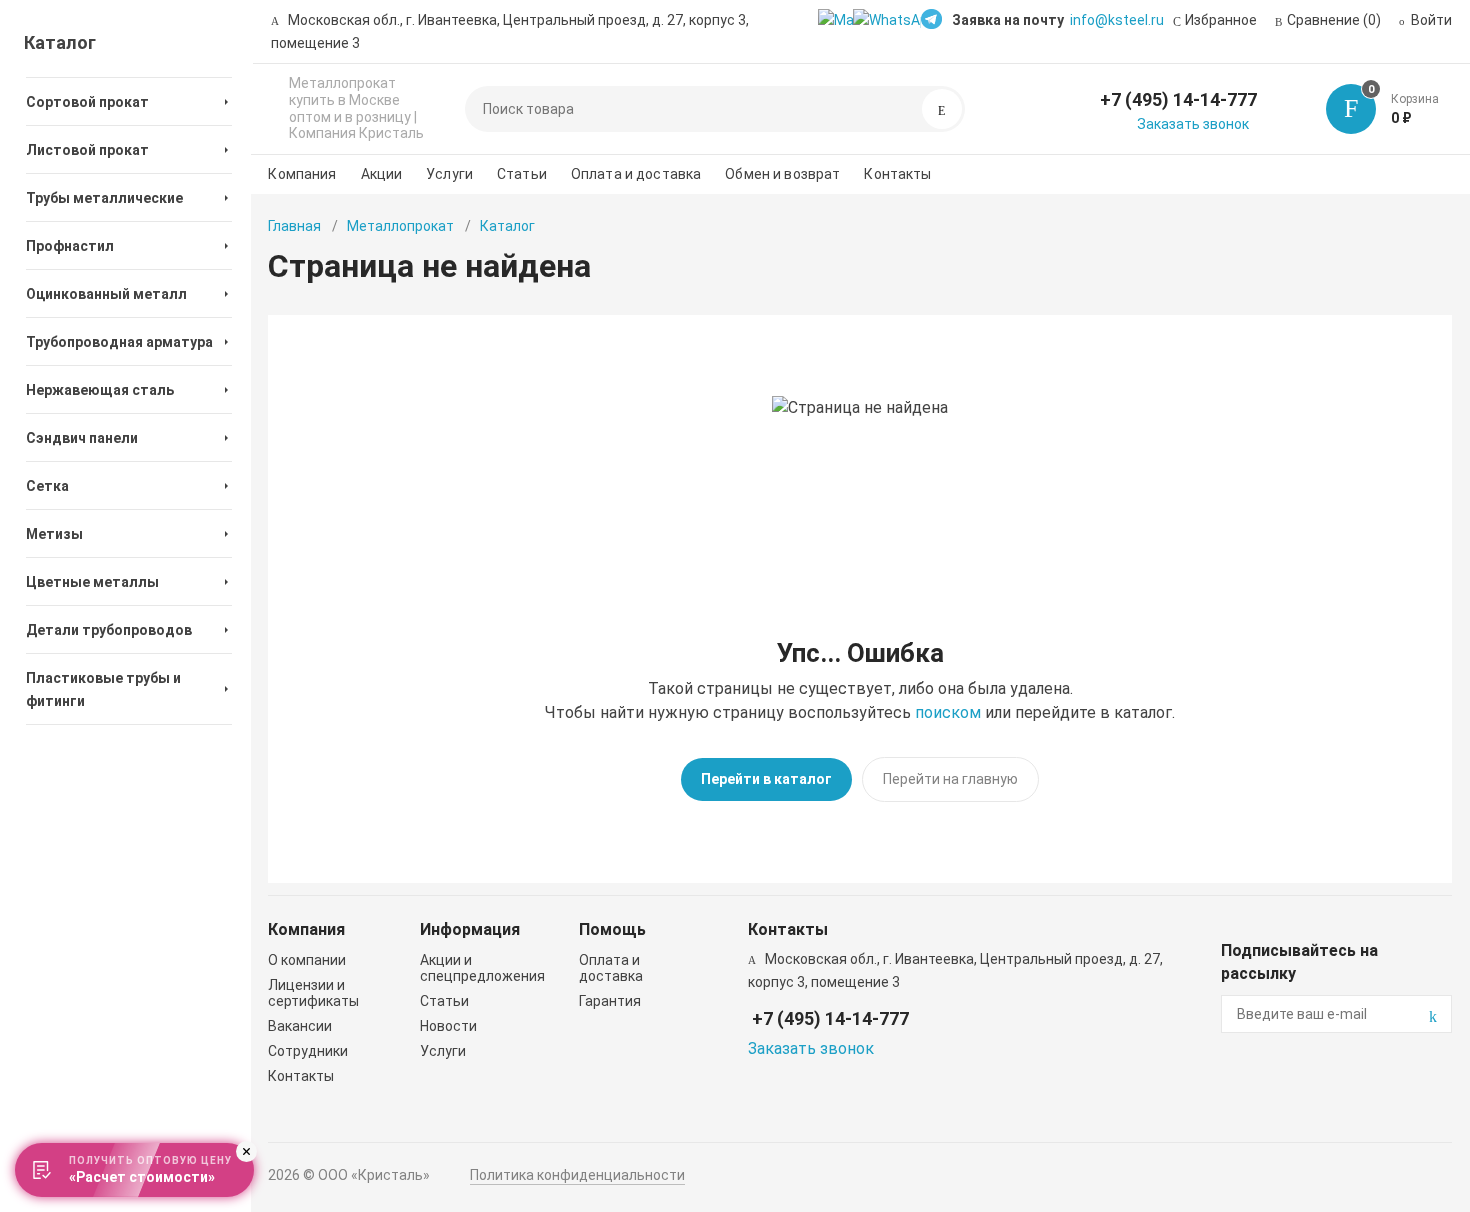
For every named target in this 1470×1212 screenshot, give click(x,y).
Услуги (449, 174)
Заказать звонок (1193, 124)
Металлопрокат (400, 226)
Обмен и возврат (782, 174)
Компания (302, 174)
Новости (448, 1026)
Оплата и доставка (636, 174)
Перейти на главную (950, 779)
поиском (948, 712)
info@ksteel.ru (1117, 20)
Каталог (60, 42)
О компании (307, 960)
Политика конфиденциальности (577, 1175)
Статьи (522, 174)
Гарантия (610, 1001)
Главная (294, 226)
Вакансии (300, 1026)
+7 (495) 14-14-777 (1178, 99)
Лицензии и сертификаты (313, 993)
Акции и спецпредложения (482, 968)
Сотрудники (308, 1051)
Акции (382, 174)
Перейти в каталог (766, 779)
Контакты (897, 174)
